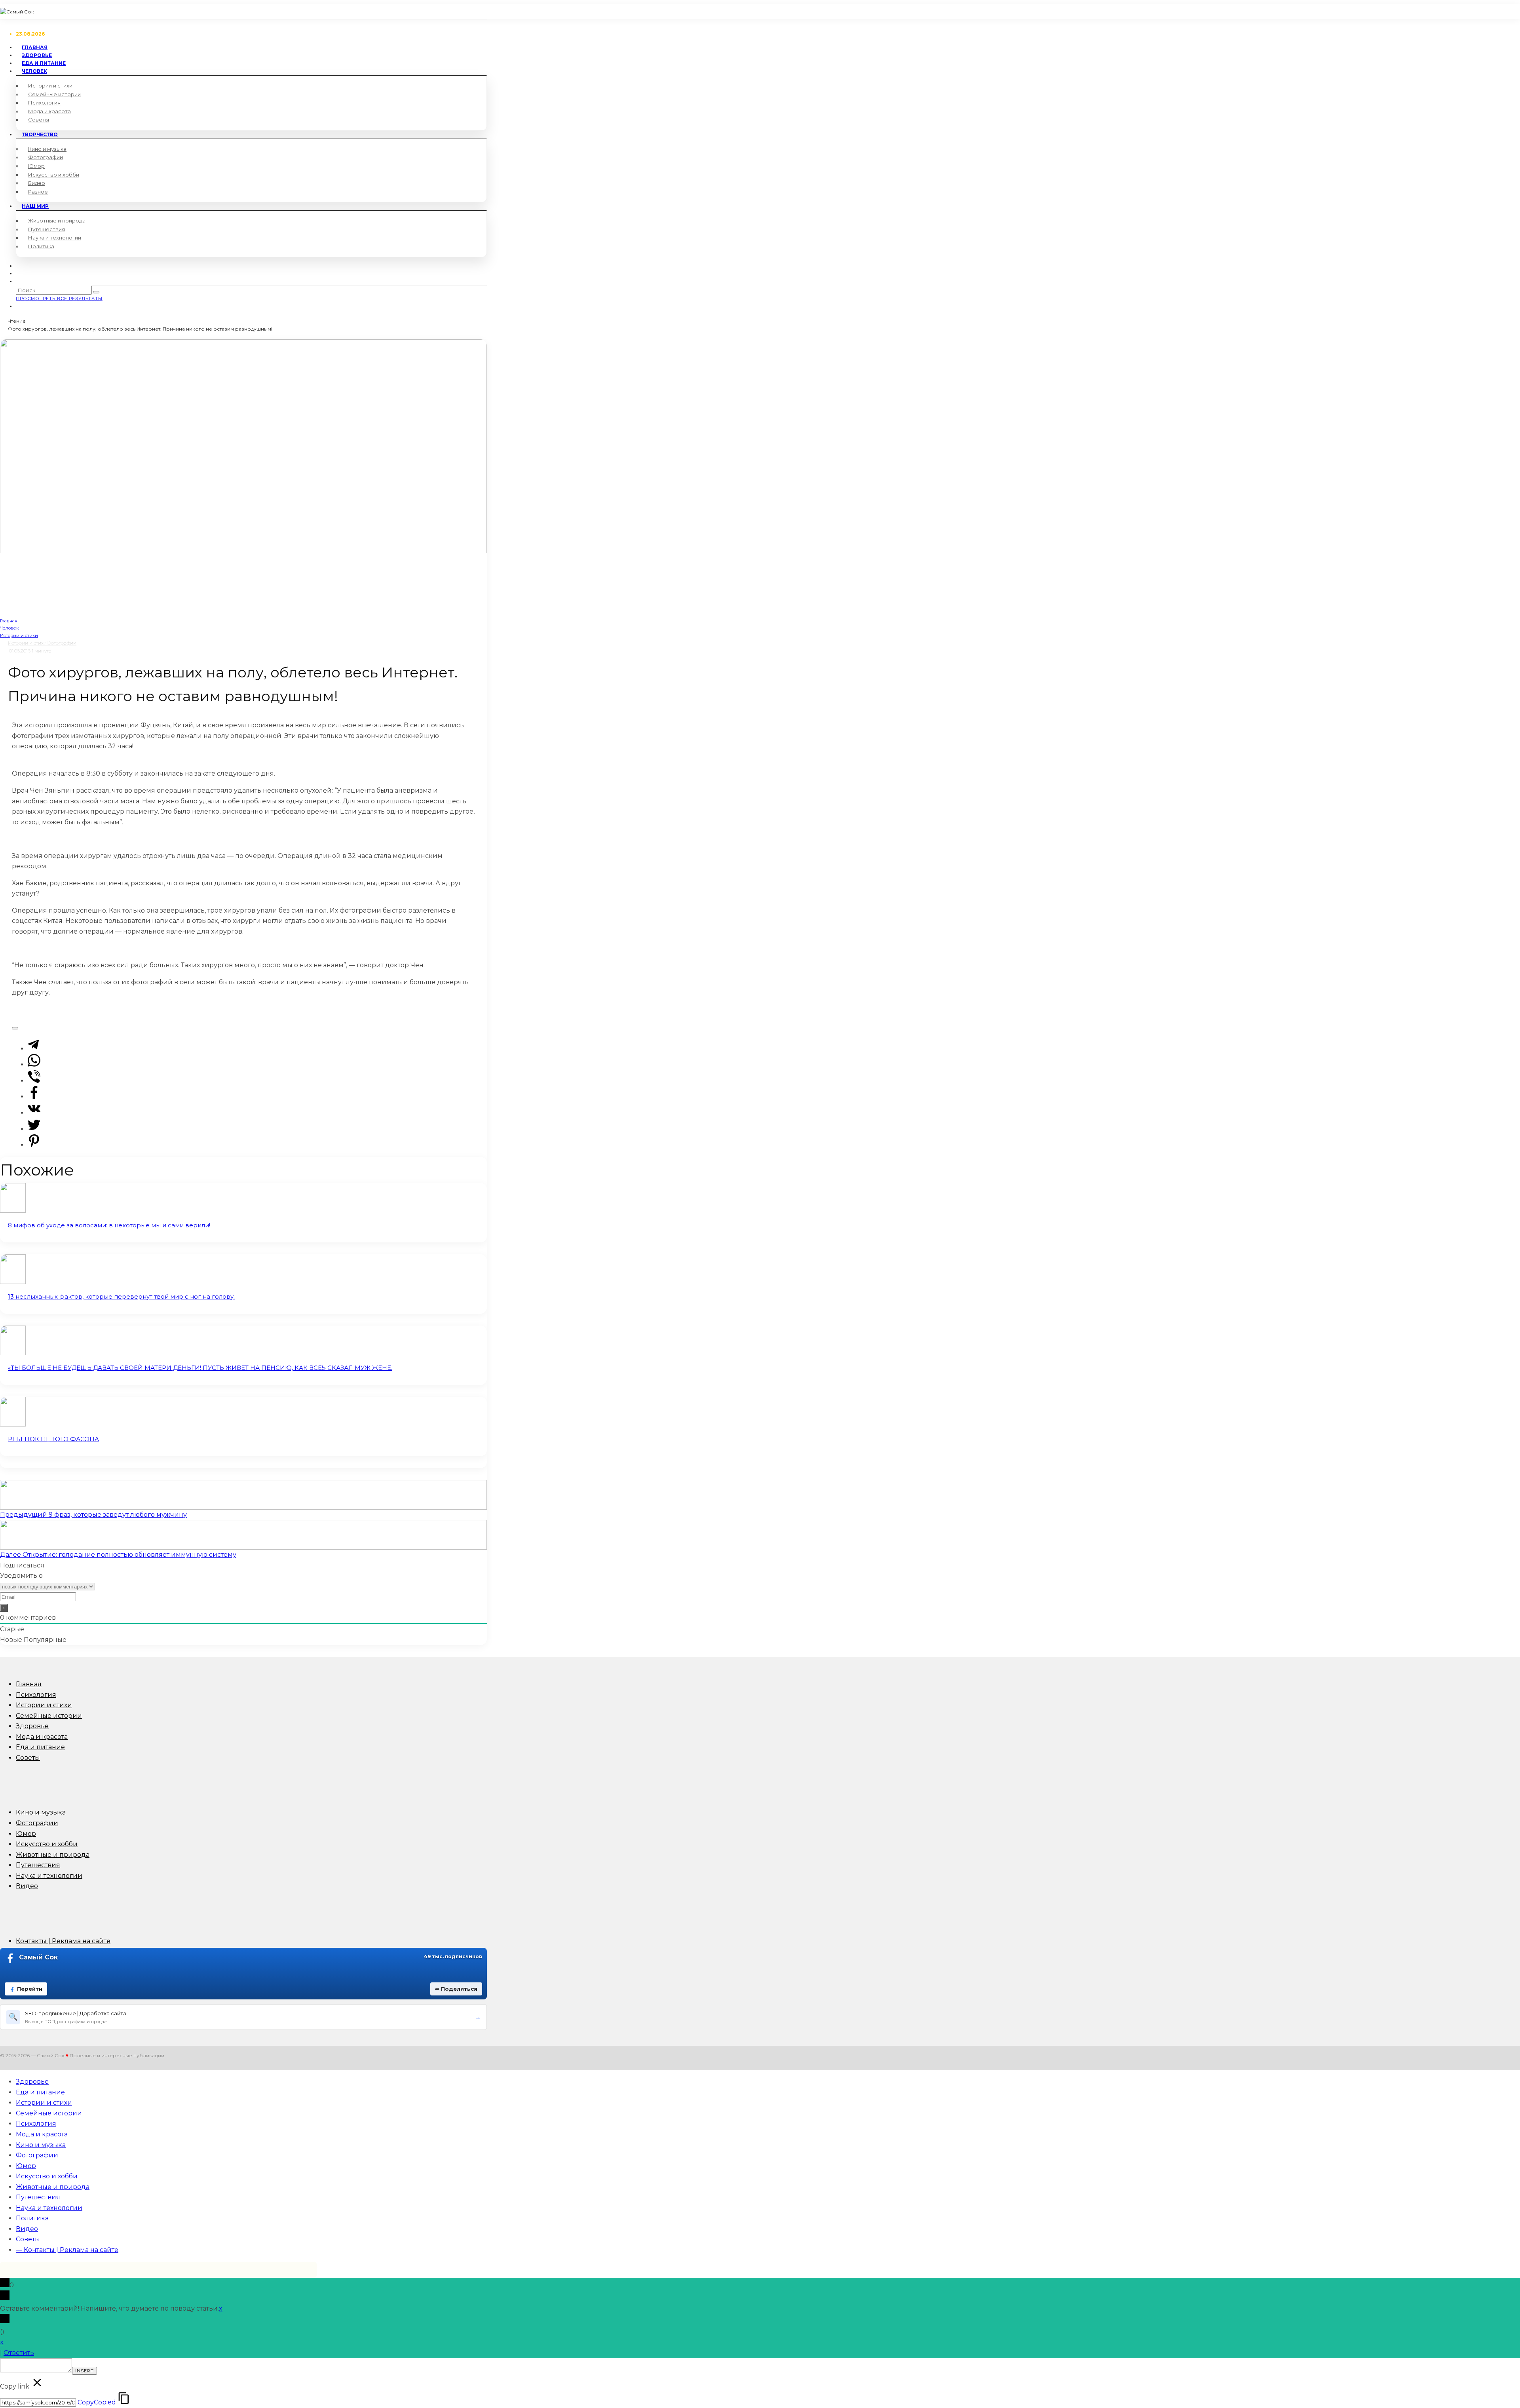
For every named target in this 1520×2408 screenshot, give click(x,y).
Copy (97, 2402)
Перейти (30, 1989)
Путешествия (47, 229)
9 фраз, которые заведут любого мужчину (93, 1515)
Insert (85, 2371)
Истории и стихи (50, 86)
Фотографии (46, 157)
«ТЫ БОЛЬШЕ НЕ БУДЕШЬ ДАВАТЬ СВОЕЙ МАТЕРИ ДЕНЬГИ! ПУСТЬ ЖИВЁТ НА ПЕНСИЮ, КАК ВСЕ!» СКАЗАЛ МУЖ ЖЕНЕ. (200, 1368)
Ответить (19, 2353)
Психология (44, 103)
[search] (96, 292)
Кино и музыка (47, 149)
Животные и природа (57, 221)
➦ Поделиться (456, 1989)
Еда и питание (40, 1747)
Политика (41, 246)
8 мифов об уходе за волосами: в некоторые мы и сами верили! (109, 1225)
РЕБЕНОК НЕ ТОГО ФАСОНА (53, 1439)
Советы (39, 120)
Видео (37, 183)
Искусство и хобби (54, 175)
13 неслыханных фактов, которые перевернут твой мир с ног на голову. (121, 1296)
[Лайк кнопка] (15, 1028)
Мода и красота (49, 111)
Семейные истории (54, 94)
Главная (29, 1684)
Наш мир (35, 206)
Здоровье (32, 1726)
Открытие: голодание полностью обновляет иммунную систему (118, 1555)
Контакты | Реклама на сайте (63, 1941)
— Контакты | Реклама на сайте (67, 2250)
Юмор (36, 166)
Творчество (40, 134)
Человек (34, 71)
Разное (38, 192)
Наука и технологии (55, 238)
